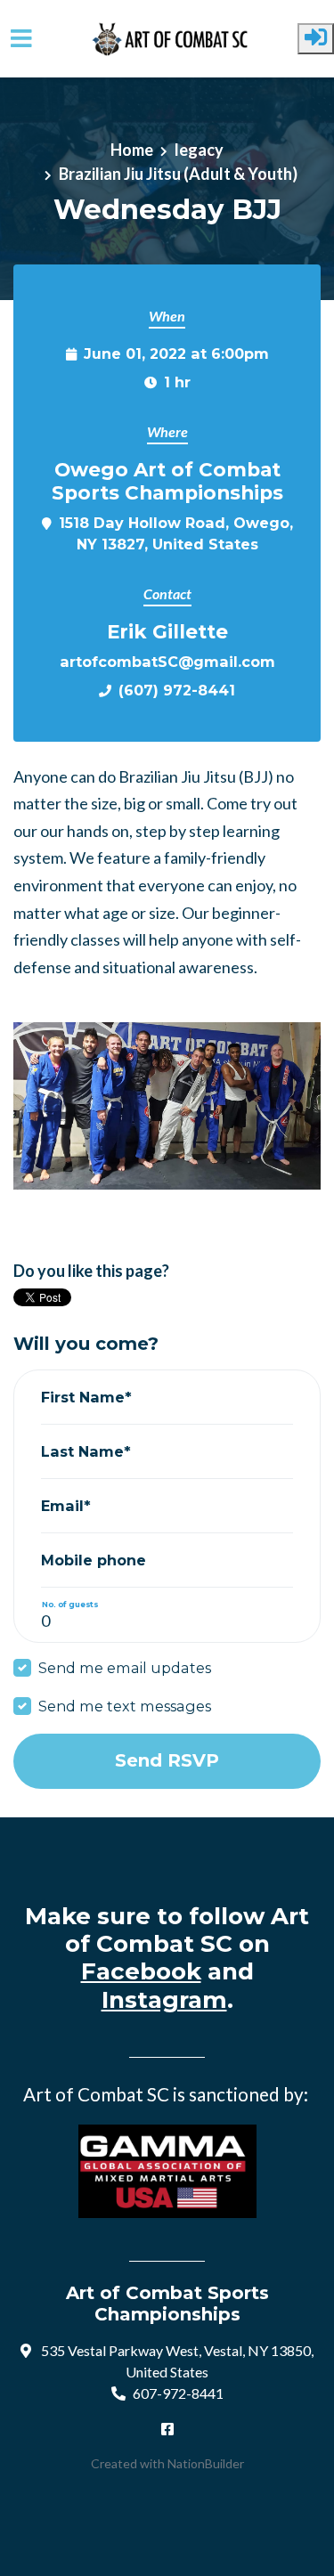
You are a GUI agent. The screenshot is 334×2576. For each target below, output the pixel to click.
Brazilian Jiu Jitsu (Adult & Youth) (178, 174)
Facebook (141, 1971)
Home (132, 150)
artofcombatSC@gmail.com (167, 662)
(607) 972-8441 (177, 690)
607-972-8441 (178, 2393)
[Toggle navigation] (21, 39)
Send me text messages (125, 1706)
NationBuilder (206, 2463)
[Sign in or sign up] (316, 39)
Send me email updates (125, 1668)
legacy (199, 150)
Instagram (164, 2000)
